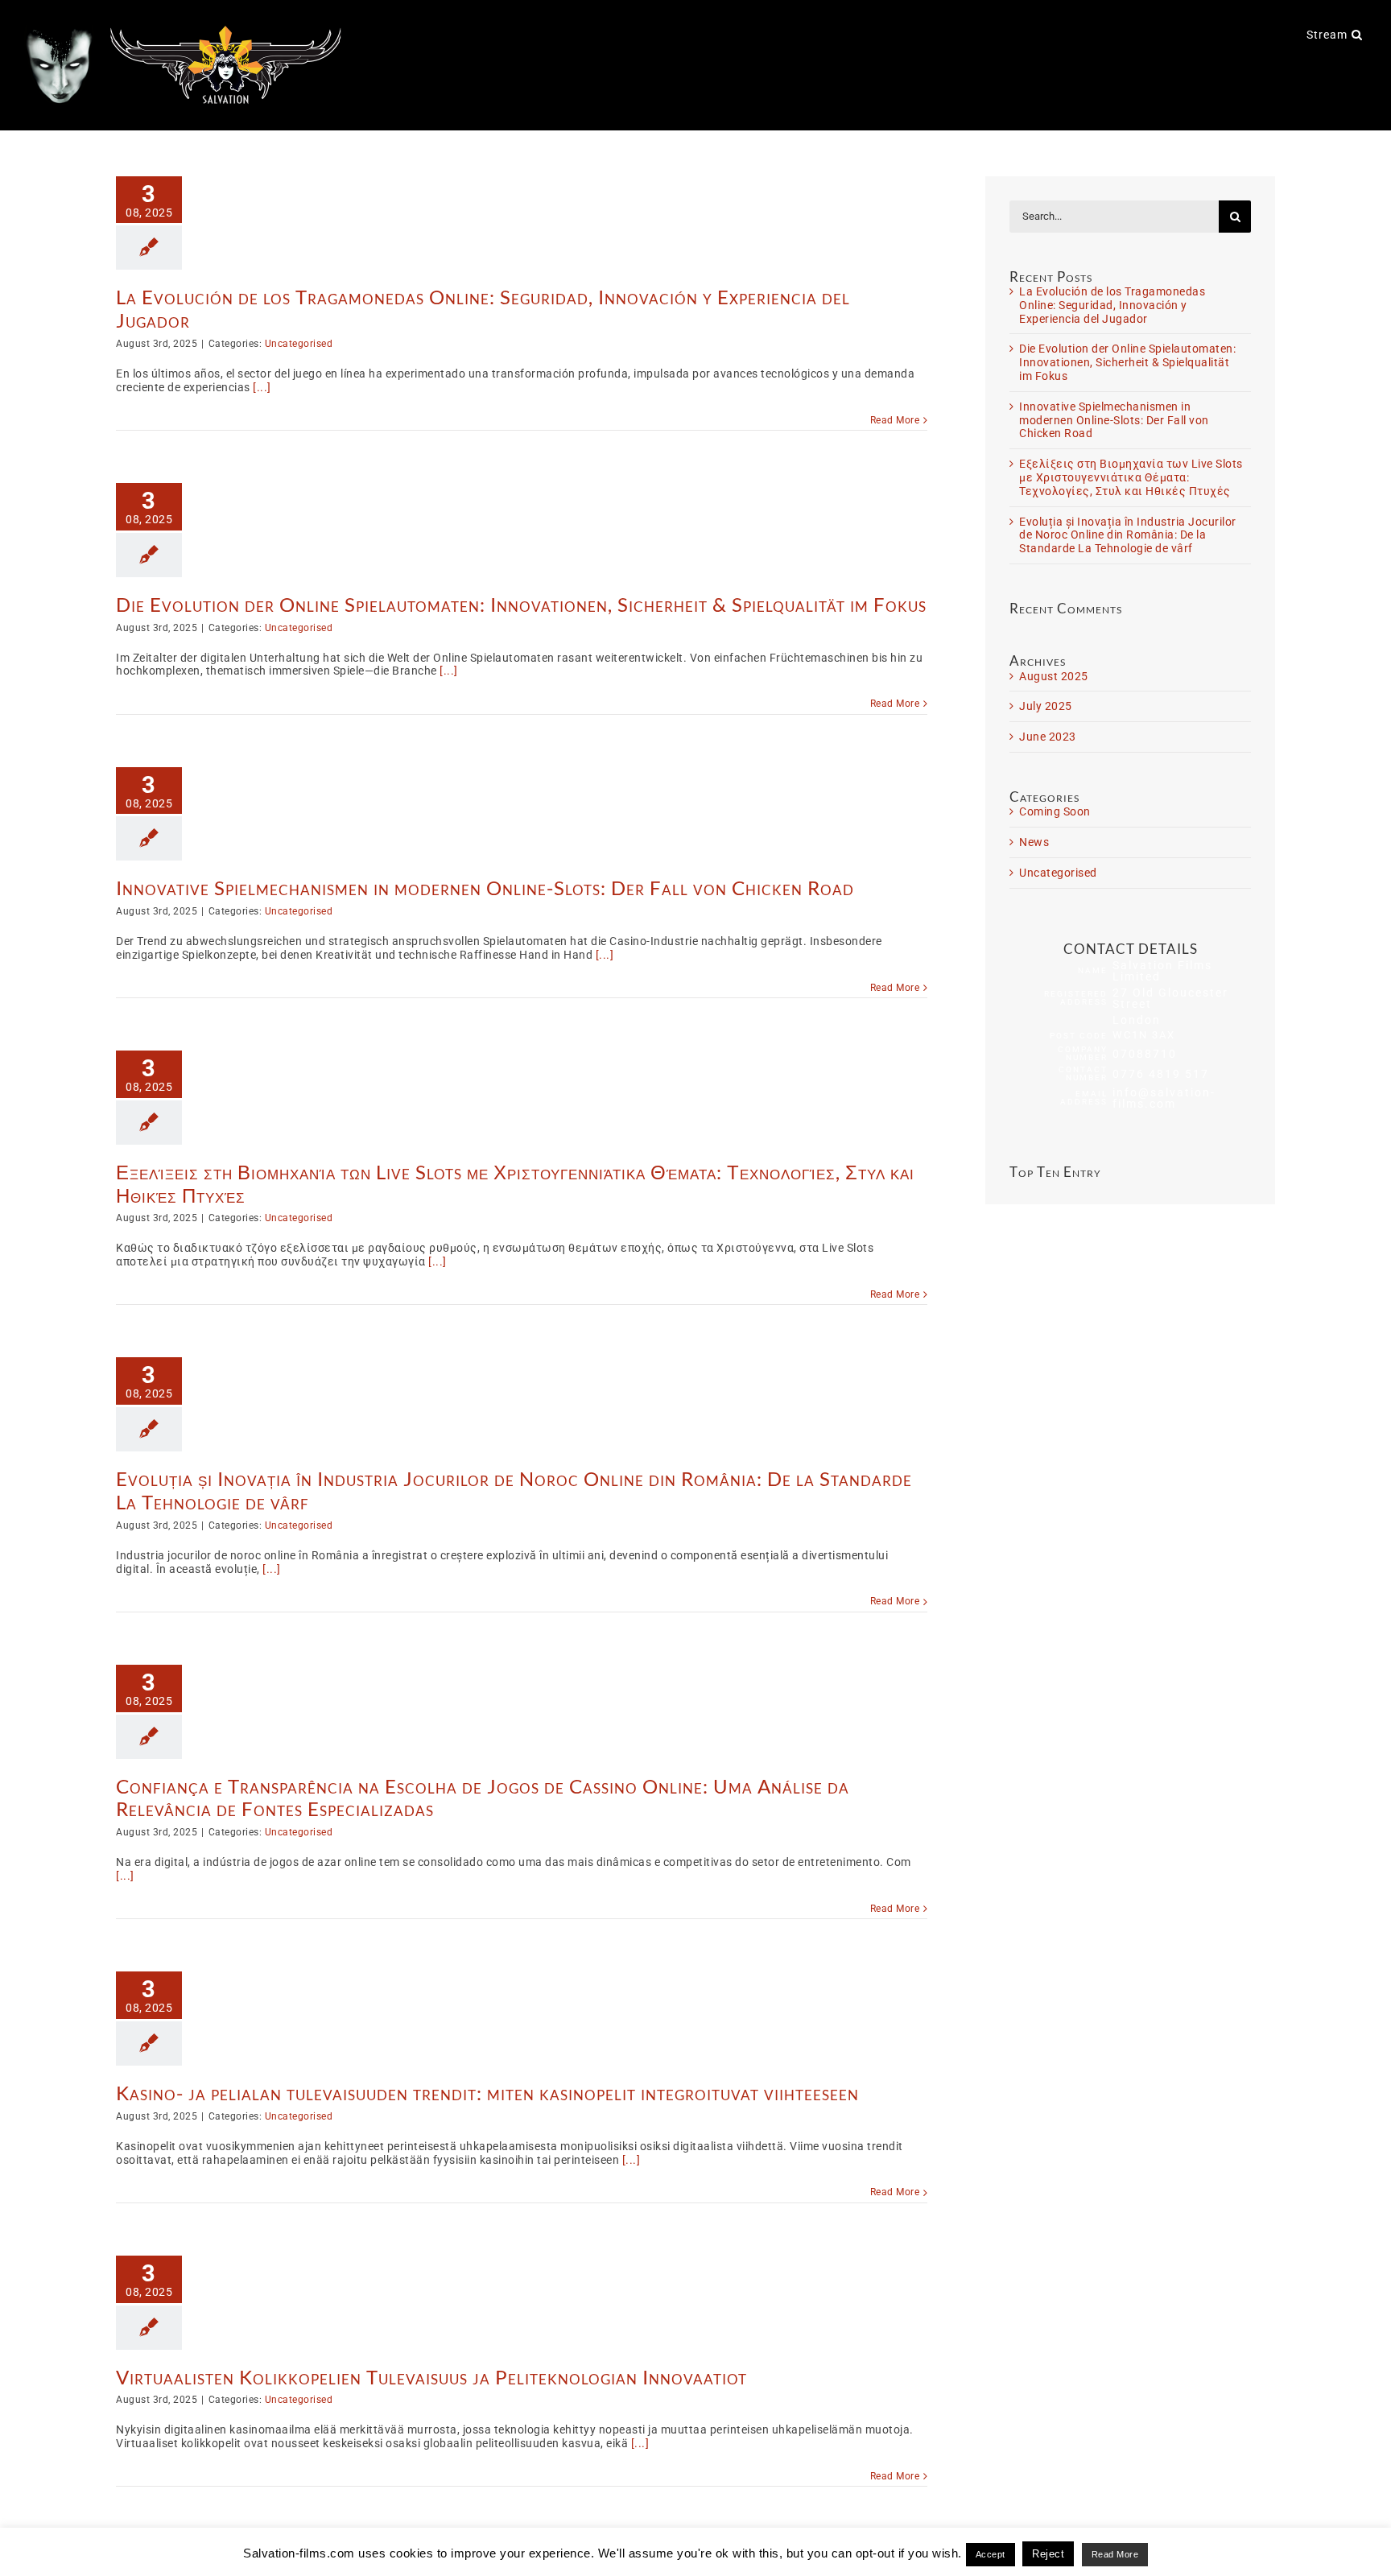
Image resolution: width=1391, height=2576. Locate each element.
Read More (895, 420)
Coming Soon (1055, 811)
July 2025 (1046, 706)
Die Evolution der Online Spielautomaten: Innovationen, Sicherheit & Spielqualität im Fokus (521, 604)
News (1034, 842)
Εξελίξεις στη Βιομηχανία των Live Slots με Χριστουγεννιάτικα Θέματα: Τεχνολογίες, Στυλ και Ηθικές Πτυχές (515, 1183)
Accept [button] (991, 2554)
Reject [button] (1048, 2554)
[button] (1357, 34)
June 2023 (1048, 737)
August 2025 (1054, 676)
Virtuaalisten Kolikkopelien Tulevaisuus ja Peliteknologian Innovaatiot (431, 2377)
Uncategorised (299, 344)
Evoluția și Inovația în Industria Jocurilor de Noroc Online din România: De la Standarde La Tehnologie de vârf (514, 1490)
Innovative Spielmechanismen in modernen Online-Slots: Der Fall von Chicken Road (485, 888)
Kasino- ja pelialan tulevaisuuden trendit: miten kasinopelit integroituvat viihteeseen (487, 2093)
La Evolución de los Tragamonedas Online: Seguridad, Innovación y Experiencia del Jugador (483, 308)
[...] (262, 387)
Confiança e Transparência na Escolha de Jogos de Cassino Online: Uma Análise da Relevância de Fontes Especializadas (483, 1798)
